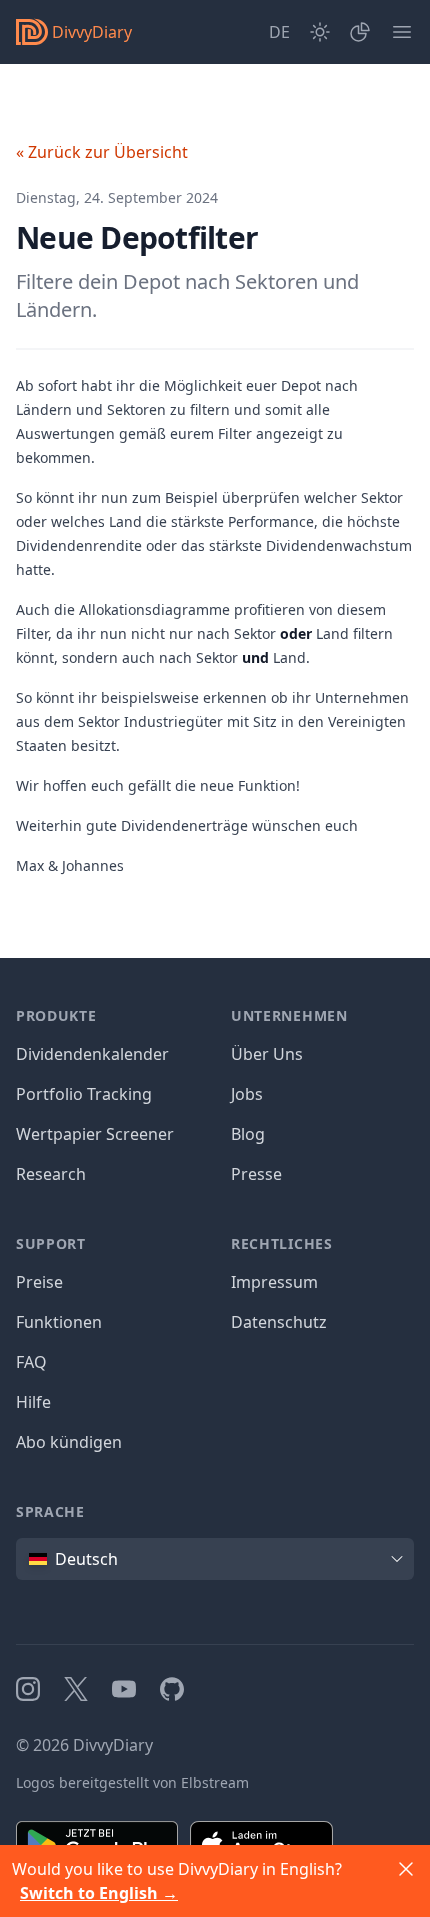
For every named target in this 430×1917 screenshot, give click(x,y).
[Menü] (402, 32)
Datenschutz (279, 1322)
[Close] (406, 1869)
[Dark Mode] (320, 32)
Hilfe (33, 1402)
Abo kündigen (69, 1442)
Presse (256, 1174)
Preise (39, 1282)
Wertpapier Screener (95, 1134)
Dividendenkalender (92, 1054)
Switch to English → (99, 1893)
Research (51, 1174)
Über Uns (267, 1054)
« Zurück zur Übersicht (102, 152)
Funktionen (59, 1322)
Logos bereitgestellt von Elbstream (132, 1782)
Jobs (247, 1094)
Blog (248, 1134)
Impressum (274, 1282)
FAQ (31, 1362)
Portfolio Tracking (84, 1094)
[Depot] (360, 32)
